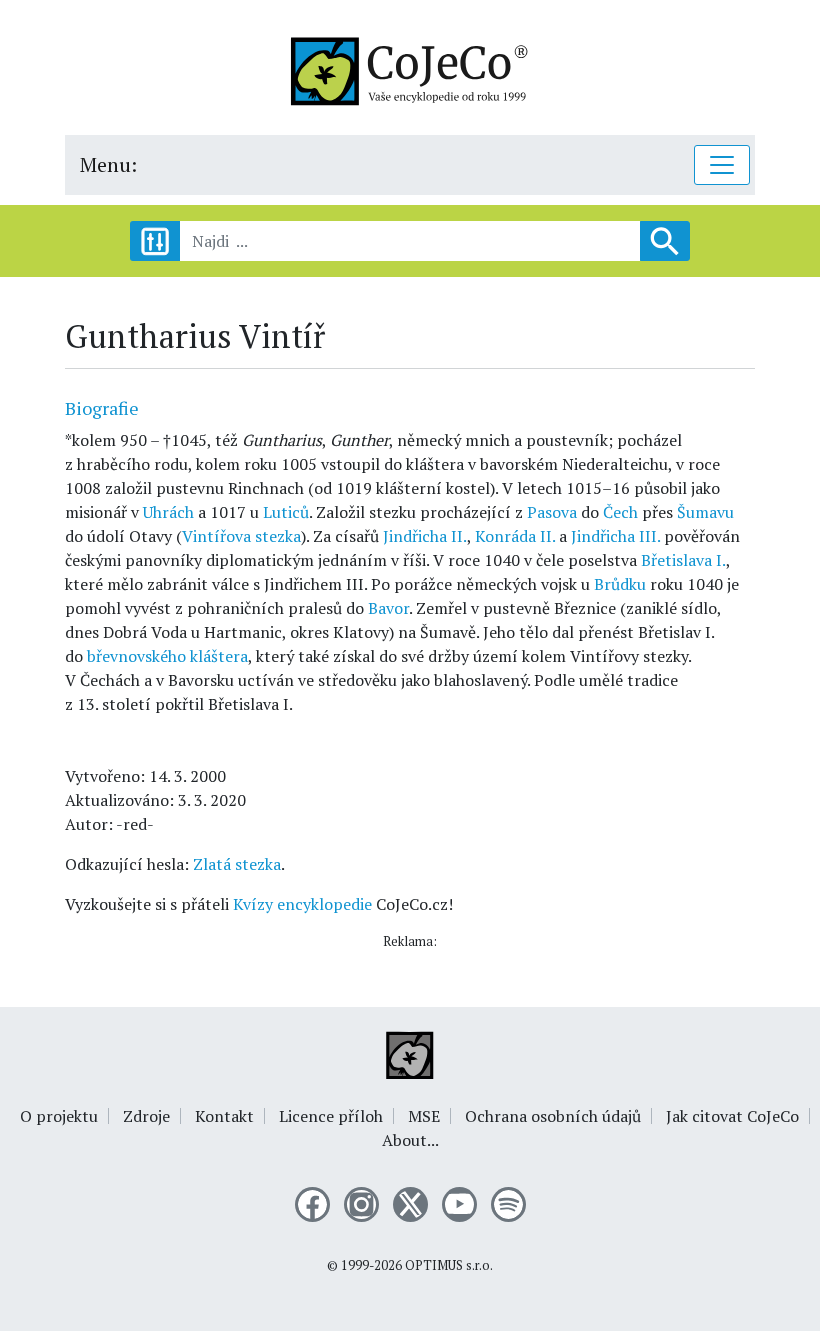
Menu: (108, 164)
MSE (424, 1116)
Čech (620, 512)
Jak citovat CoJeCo (732, 1116)
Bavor (388, 608)
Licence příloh (331, 1116)
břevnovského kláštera (167, 656)
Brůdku (620, 584)
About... (410, 1140)
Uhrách (168, 512)
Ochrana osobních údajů (553, 1116)
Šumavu (705, 512)
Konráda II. (515, 536)
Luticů (286, 512)
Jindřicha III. (615, 536)
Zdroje (146, 1116)
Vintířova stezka (241, 536)
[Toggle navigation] (722, 165)
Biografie (102, 408)
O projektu (59, 1116)
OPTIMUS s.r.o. (449, 1265)
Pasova (552, 512)
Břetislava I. (683, 560)
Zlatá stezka (237, 864)
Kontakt (224, 1116)
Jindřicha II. (425, 536)
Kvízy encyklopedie (302, 904)
